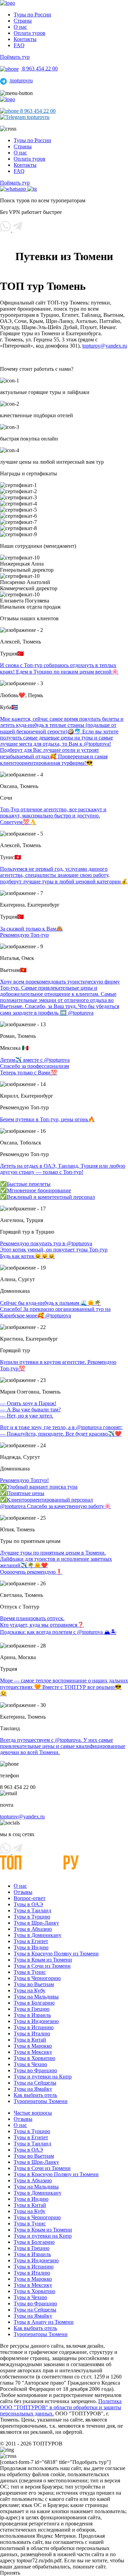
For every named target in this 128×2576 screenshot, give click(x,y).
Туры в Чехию (30, 2064)
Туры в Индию (31, 1947)
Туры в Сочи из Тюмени (42, 1966)
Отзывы (23, 1892)
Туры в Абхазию (33, 1929)
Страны (23, 21)
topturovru (21, 80)
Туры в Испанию (34, 2027)
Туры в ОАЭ (28, 1904)
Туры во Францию (35, 2070)
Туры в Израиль (32, 2015)
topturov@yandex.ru (105, 346)
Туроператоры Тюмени (41, 2101)
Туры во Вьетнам (34, 1984)
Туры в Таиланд (32, 1910)
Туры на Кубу (30, 1990)
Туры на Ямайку (33, 2089)
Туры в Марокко (33, 2046)
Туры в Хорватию (34, 2058)
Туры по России (32, 15)
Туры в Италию (32, 2033)
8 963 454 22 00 (39, 69)
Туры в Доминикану (38, 1935)
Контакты (25, 39)
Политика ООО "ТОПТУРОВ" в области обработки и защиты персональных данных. (61, 2407)
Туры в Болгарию (34, 2003)
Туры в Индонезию (36, 2021)
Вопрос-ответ (30, 1898)
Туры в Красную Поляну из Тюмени (56, 1954)
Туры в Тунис (30, 1972)
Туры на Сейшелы (35, 2083)
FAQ (19, 45)
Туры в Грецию (32, 2009)
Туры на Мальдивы (36, 1997)
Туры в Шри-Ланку (36, 1923)
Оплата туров (30, 33)
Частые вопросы (33, 2113)
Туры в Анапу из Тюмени (44, 2322)
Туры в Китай (30, 2040)
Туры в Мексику (33, 2052)
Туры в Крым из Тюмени (43, 1960)
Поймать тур (15, 57)
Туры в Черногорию (37, 1978)
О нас (20, 27)
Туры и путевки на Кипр (43, 2077)
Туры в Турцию (32, 1917)
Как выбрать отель (35, 2095)
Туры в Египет (31, 1941)
